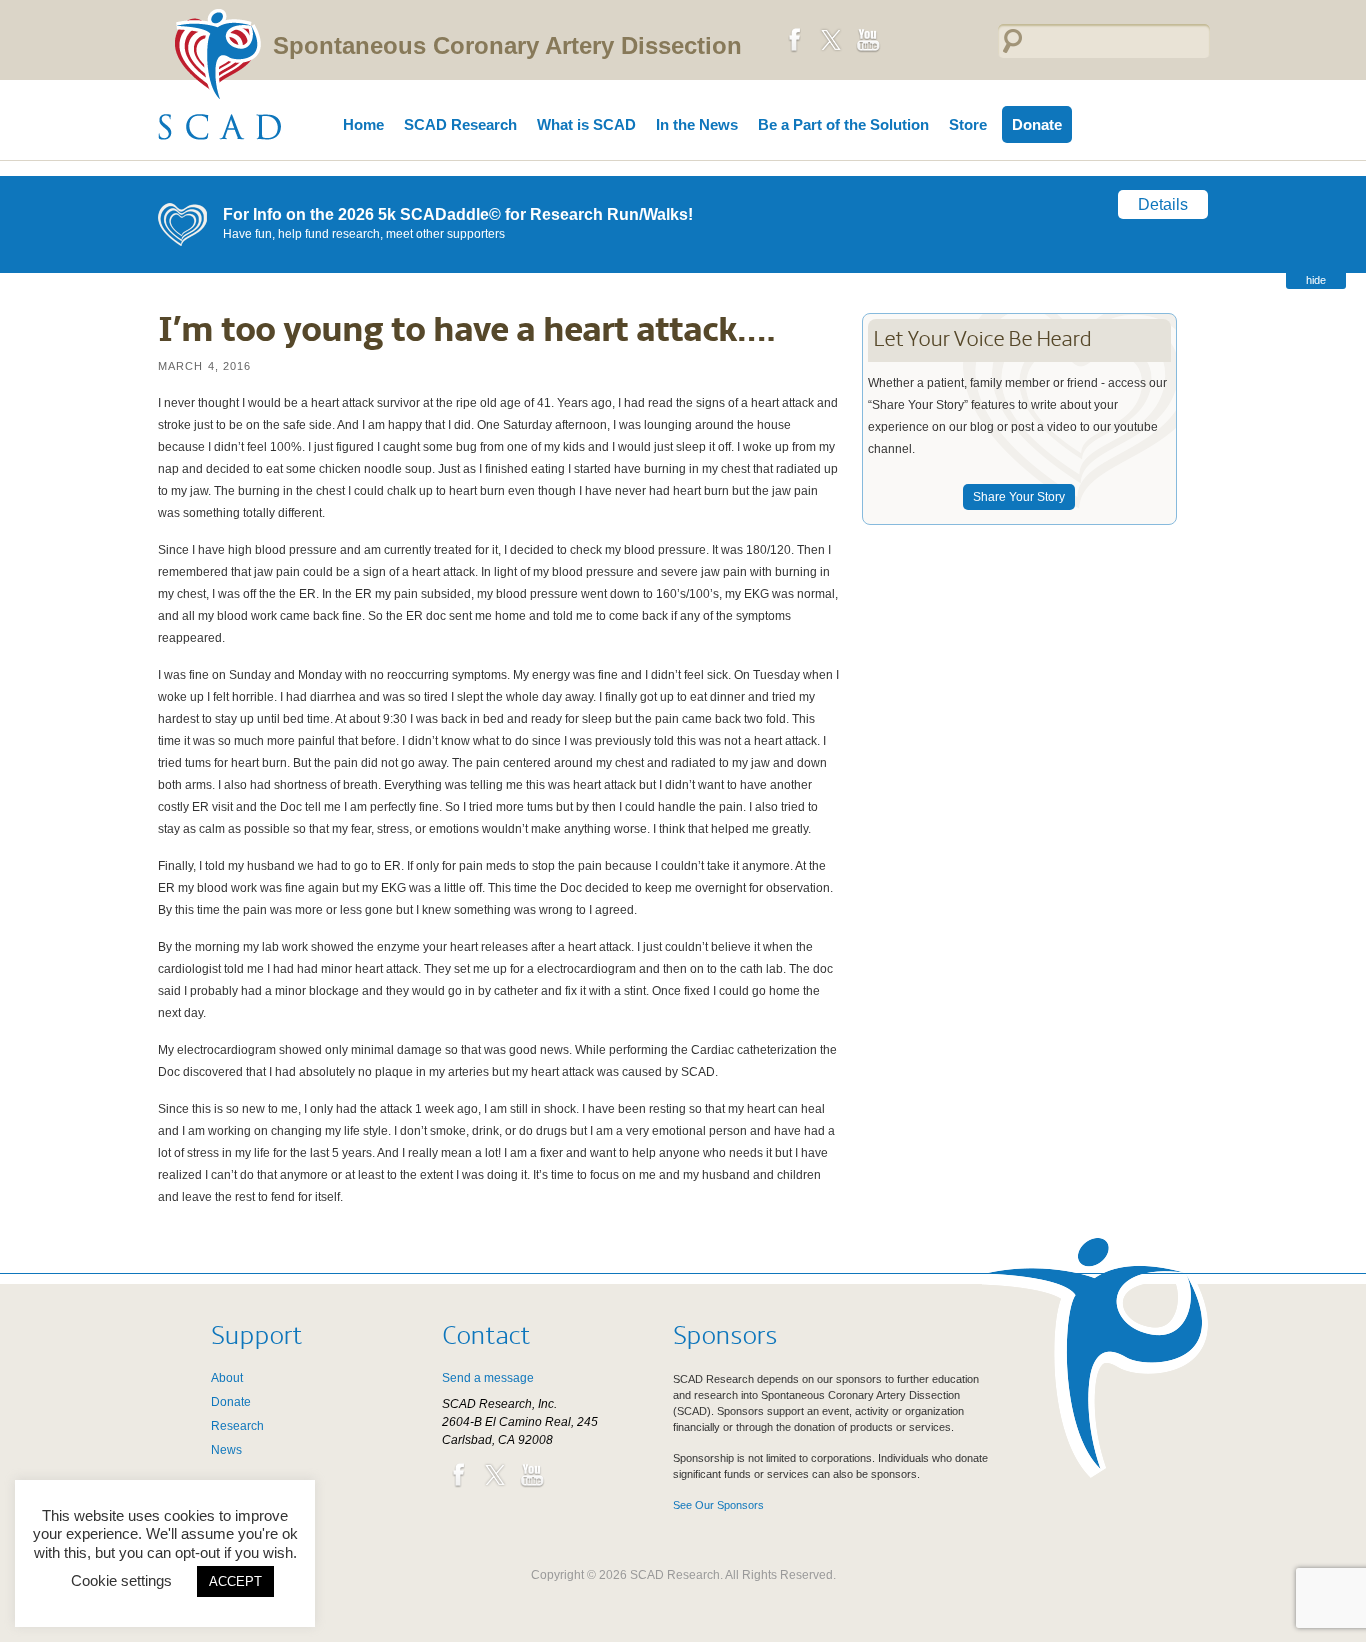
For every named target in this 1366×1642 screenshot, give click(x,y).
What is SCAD (586, 124)
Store (968, 124)
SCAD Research (460, 124)
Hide (1316, 280)
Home (363, 124)
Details (1163, 204)
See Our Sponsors (718, 1505)
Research (237, 1426)
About (227, 1378)
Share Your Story (1019, 497)
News (226, 1450)
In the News (697, 124)
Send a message (488, 1378)
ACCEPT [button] (235, 1581)
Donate (1037, 124)
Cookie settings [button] (121, 1580)
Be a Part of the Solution (843, 124)
